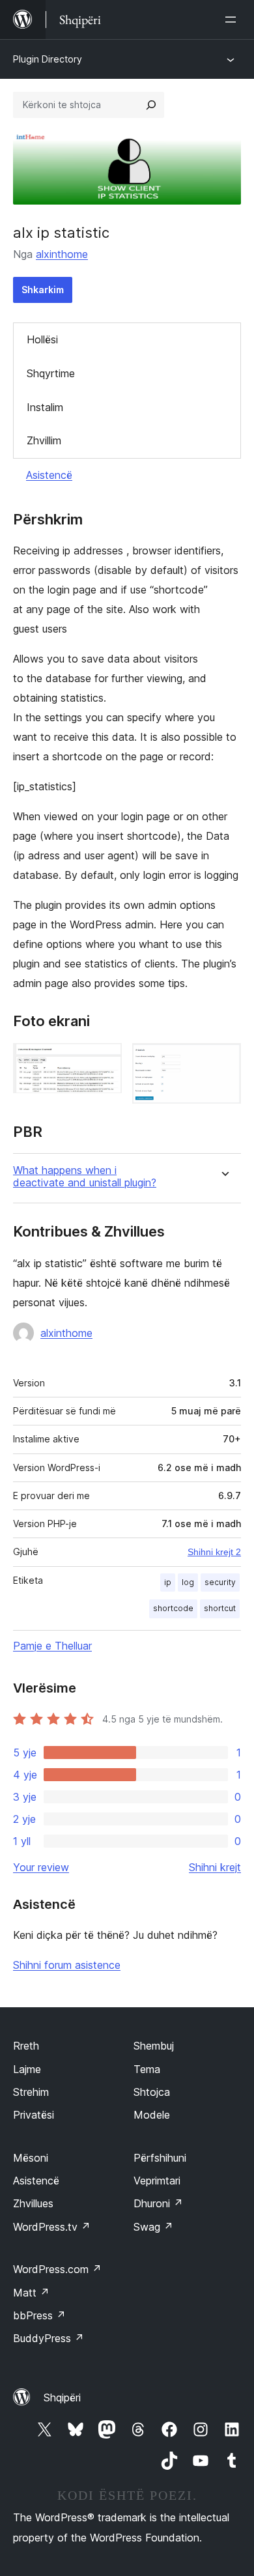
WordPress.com (57, 2269)
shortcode (173, 1608)
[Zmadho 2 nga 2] (223, 1061)
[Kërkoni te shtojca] (151, 105)
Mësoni (31, 2158)
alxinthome (62, 254)
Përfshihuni (160, 2158)
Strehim (31, 2092)
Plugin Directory (48, 59)
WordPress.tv (52, 2227)
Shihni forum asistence (67, 1965)
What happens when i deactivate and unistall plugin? (85, 1177)
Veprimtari (157, 2181)
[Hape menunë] (233, 20)
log (188, 1582)
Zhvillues (33, 2203)
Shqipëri (62, 2397)
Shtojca (152, 2092)
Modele (152, 2115)
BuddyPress (49, 2338)
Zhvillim (44, 440)
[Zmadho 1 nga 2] (104, 1061)
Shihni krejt (215, 1867)
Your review (41, 1867)
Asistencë (49, 475)
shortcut (220, 1608)
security (220, 1582)
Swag (153, 2227)
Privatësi (34, 2115)
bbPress (39, 2315)
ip (168, 1582)
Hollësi (42, 339)
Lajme (27, 2069)
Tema (147, 2069)
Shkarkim (43, 290)
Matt (31, 2293)
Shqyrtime (51, 373)
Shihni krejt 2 (214, 1552)
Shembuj (154, 2046)
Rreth (26, 2046)
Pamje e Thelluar (52, 1646)
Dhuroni (158, 2203)
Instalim (45, 407)
